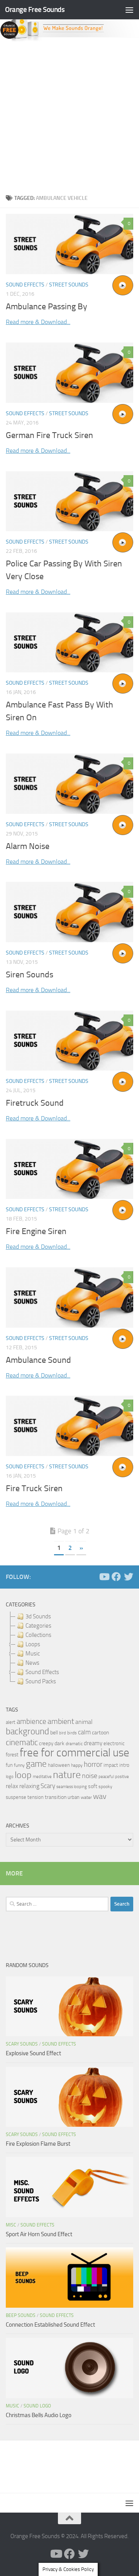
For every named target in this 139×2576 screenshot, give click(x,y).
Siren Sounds (30, 975)
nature (67, 1775)
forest (12, 1755)
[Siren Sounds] (69, 912)
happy (77, 1765)
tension (36, 1797)
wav (100, 1796)
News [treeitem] (32, 1663)
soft (93, 1786)
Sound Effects (25, 285)
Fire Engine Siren (36, 1231)
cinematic (22, 1742)
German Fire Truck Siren (49, 435)
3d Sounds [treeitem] (38, 1616)
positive (122, 1777)
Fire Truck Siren (34, 1488)
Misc (11, 2225)
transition (56, 1797)
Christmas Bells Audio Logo (39, 2415)
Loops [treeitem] (33, 1644)
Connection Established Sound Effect (50, 2325)
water (86, 1797)
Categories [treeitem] (38, 1626)
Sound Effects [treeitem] (42, 1672)
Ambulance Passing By (47, 307)
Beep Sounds (21, 2315)
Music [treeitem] (33, 1654)
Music (13, 2406)
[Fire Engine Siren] (69, 1169)
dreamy (93, 1743)
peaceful (106, 1776)
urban (74, 1797)
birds (72, 1733)
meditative (42, 1777)
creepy (46, 1743)
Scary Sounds (22, 2044)
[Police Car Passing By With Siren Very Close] (69, 501)
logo (10, 1777)
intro (124, 1765)
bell (54, 1733)
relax (12, 1786)
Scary (48, 1786)
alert (11, 1722)
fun (9, 1765)
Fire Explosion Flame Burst (38, 2144)
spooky (105, 1787)
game (36, 1764)
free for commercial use (75, 1753)
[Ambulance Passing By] (69, 244)
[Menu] (129, 10)
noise (90, 1776)
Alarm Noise (28, 846)
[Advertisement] (69, 116)
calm (84, 1732)
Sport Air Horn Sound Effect (39, 2234)
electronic (114, 1743)
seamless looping (72, 1787)
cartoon (100, 1733)
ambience (31, 1722)
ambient (61, 1721)
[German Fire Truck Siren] (69, 373)
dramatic (74, 1744)
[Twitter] (129, 1577)
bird (63, 1733)
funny (19, 1765)
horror (93, 1765)
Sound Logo (37, 2406)
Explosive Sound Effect (33, 2053)
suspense (16, 1797)
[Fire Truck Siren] (69, 1426)
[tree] (69, 1649)
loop (23, 1775)
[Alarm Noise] (69, 783)
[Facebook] (116, 1577)
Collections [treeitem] (38, 1635)
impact (111, 1765)
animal (84, 1722)
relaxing (29, 1786)
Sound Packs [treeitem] (41, 1681)
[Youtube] (104, 1577)
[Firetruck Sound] (69, 1041)
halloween (59, 1765)
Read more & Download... (38, 322)
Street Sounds (69, 285)
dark (59, 1743)
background (27, 1731)
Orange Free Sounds (35, 9)
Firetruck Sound (35, 1103)
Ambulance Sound (38, 1360)
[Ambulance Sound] (69, 1297)
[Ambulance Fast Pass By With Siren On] (69, 642)
